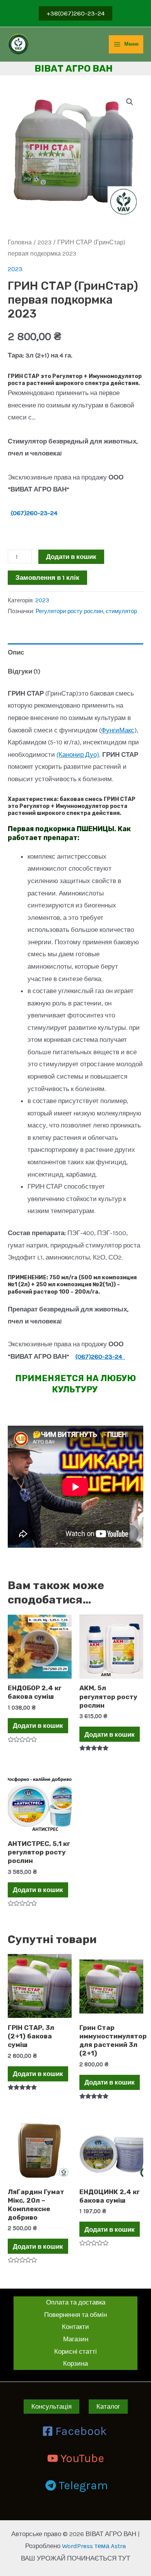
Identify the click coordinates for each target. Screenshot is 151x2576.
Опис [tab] (16, 652)
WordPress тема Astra (94, 2546)
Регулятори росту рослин (69, 611)
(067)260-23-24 (36, 513)
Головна (20, 242)
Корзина (75, 2363)
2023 (45, 242)
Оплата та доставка (76, 2302)
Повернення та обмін (75, 2315)
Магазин (76, 2339)
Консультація (51, 2406)
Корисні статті (75, 2351)
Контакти (75, 2327)
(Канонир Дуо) (78, 754)
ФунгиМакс (118, 730)
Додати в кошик (71, 557)
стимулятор (121, 611)
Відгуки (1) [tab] (24, 671)
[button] (130, 102)
